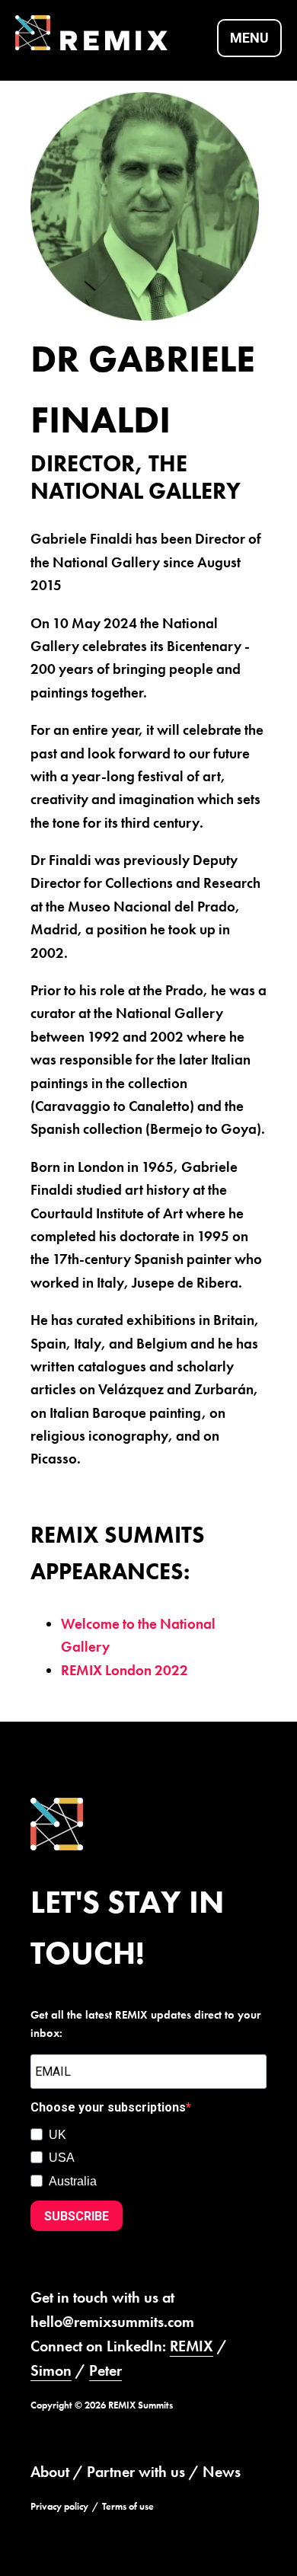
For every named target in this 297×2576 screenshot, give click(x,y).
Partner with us (136, 2472)
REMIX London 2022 (125, 1670)
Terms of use (128, 2506)
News (222, 2472)
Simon (51, 2370)
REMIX (192, 2346)
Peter (105, 2370)
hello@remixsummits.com (112, 2322)
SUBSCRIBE (77, 2216)
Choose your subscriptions (108, 2107)
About (50, 2472)
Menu (249, 38)
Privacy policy (59, 2506)
